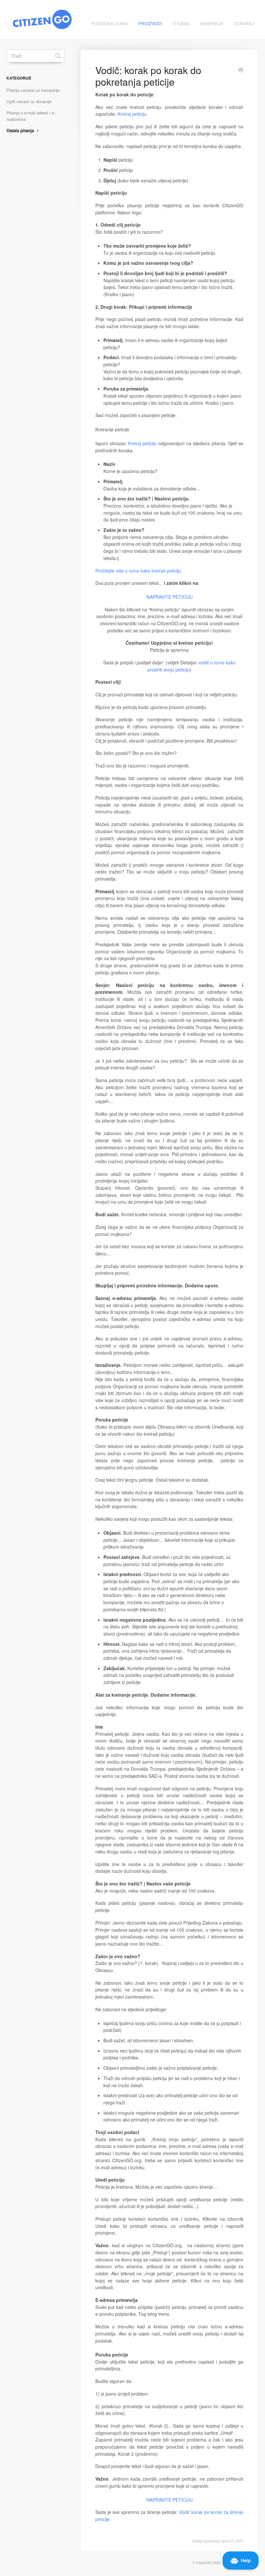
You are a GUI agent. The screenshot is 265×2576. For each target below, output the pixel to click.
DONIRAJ (244, 23)
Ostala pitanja (21, 130)
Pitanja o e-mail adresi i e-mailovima (31, 116)
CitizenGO (204, 2563)
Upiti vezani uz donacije (29, 101)
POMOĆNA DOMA (109, 23)
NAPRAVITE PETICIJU (170, 597)
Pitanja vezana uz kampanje (33, 90)
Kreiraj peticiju (132, 114)
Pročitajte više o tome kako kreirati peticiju (138, 571)
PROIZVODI (150, 23)
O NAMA (181, 23)
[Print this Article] (241, 70)
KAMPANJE (212, 23)
